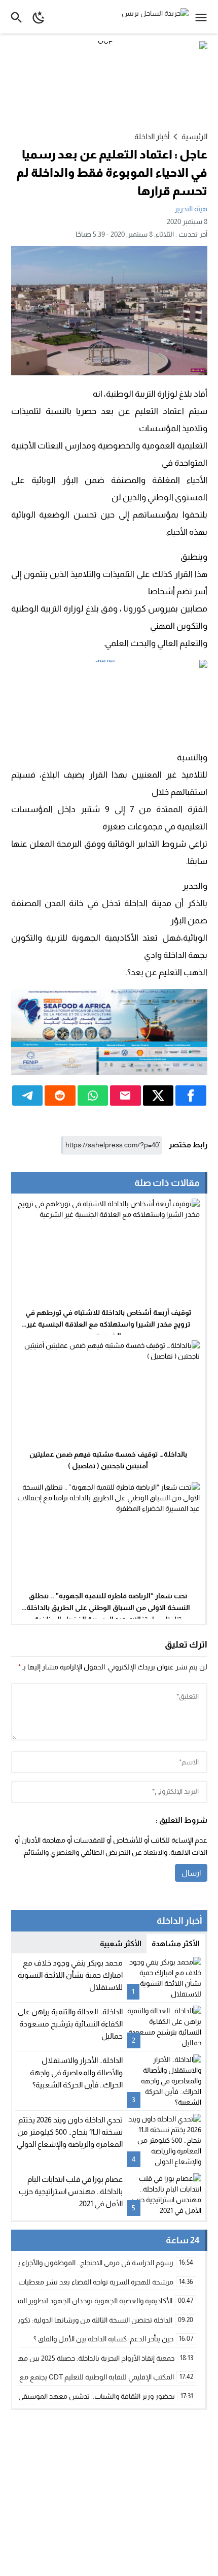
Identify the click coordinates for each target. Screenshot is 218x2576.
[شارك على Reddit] (60, 1096)
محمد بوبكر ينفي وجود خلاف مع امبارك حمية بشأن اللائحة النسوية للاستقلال (70, 1975)
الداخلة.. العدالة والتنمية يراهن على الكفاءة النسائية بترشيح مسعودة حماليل (70, 2024)
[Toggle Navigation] (204, 17)
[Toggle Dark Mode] (39, 17)
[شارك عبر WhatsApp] (93, 1096)
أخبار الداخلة (152, 136)
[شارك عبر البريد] (125, 1096)
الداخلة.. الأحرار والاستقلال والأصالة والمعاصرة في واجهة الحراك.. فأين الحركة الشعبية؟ (76, 2072)
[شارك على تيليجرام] (28, 1096)
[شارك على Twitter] (158, 1096)
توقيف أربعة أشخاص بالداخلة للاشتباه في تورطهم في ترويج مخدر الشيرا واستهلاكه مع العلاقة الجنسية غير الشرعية (108, 1324)
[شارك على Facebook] (191, 1096)
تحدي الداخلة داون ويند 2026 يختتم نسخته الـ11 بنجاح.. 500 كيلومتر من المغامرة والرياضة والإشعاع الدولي (70, 2132)
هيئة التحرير (191, 209)
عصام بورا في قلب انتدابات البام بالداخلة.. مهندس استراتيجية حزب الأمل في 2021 (71, 2191)
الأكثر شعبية (121, 1943)
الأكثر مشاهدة (176, 1943)
